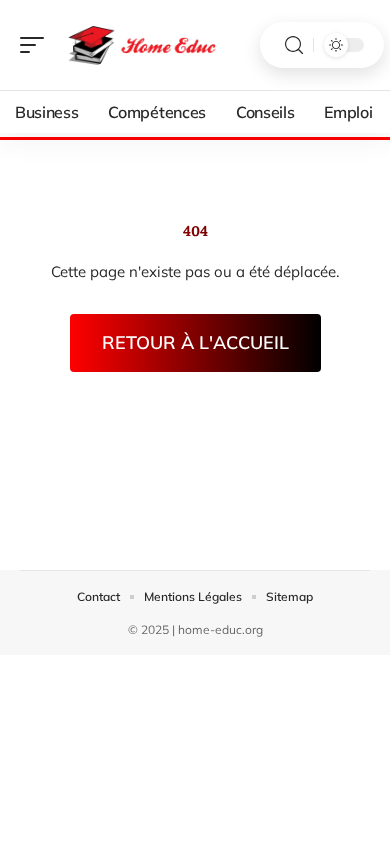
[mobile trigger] (37, 45)
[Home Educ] (144, 45)
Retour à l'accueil (195, 342)
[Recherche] (294, 45)
